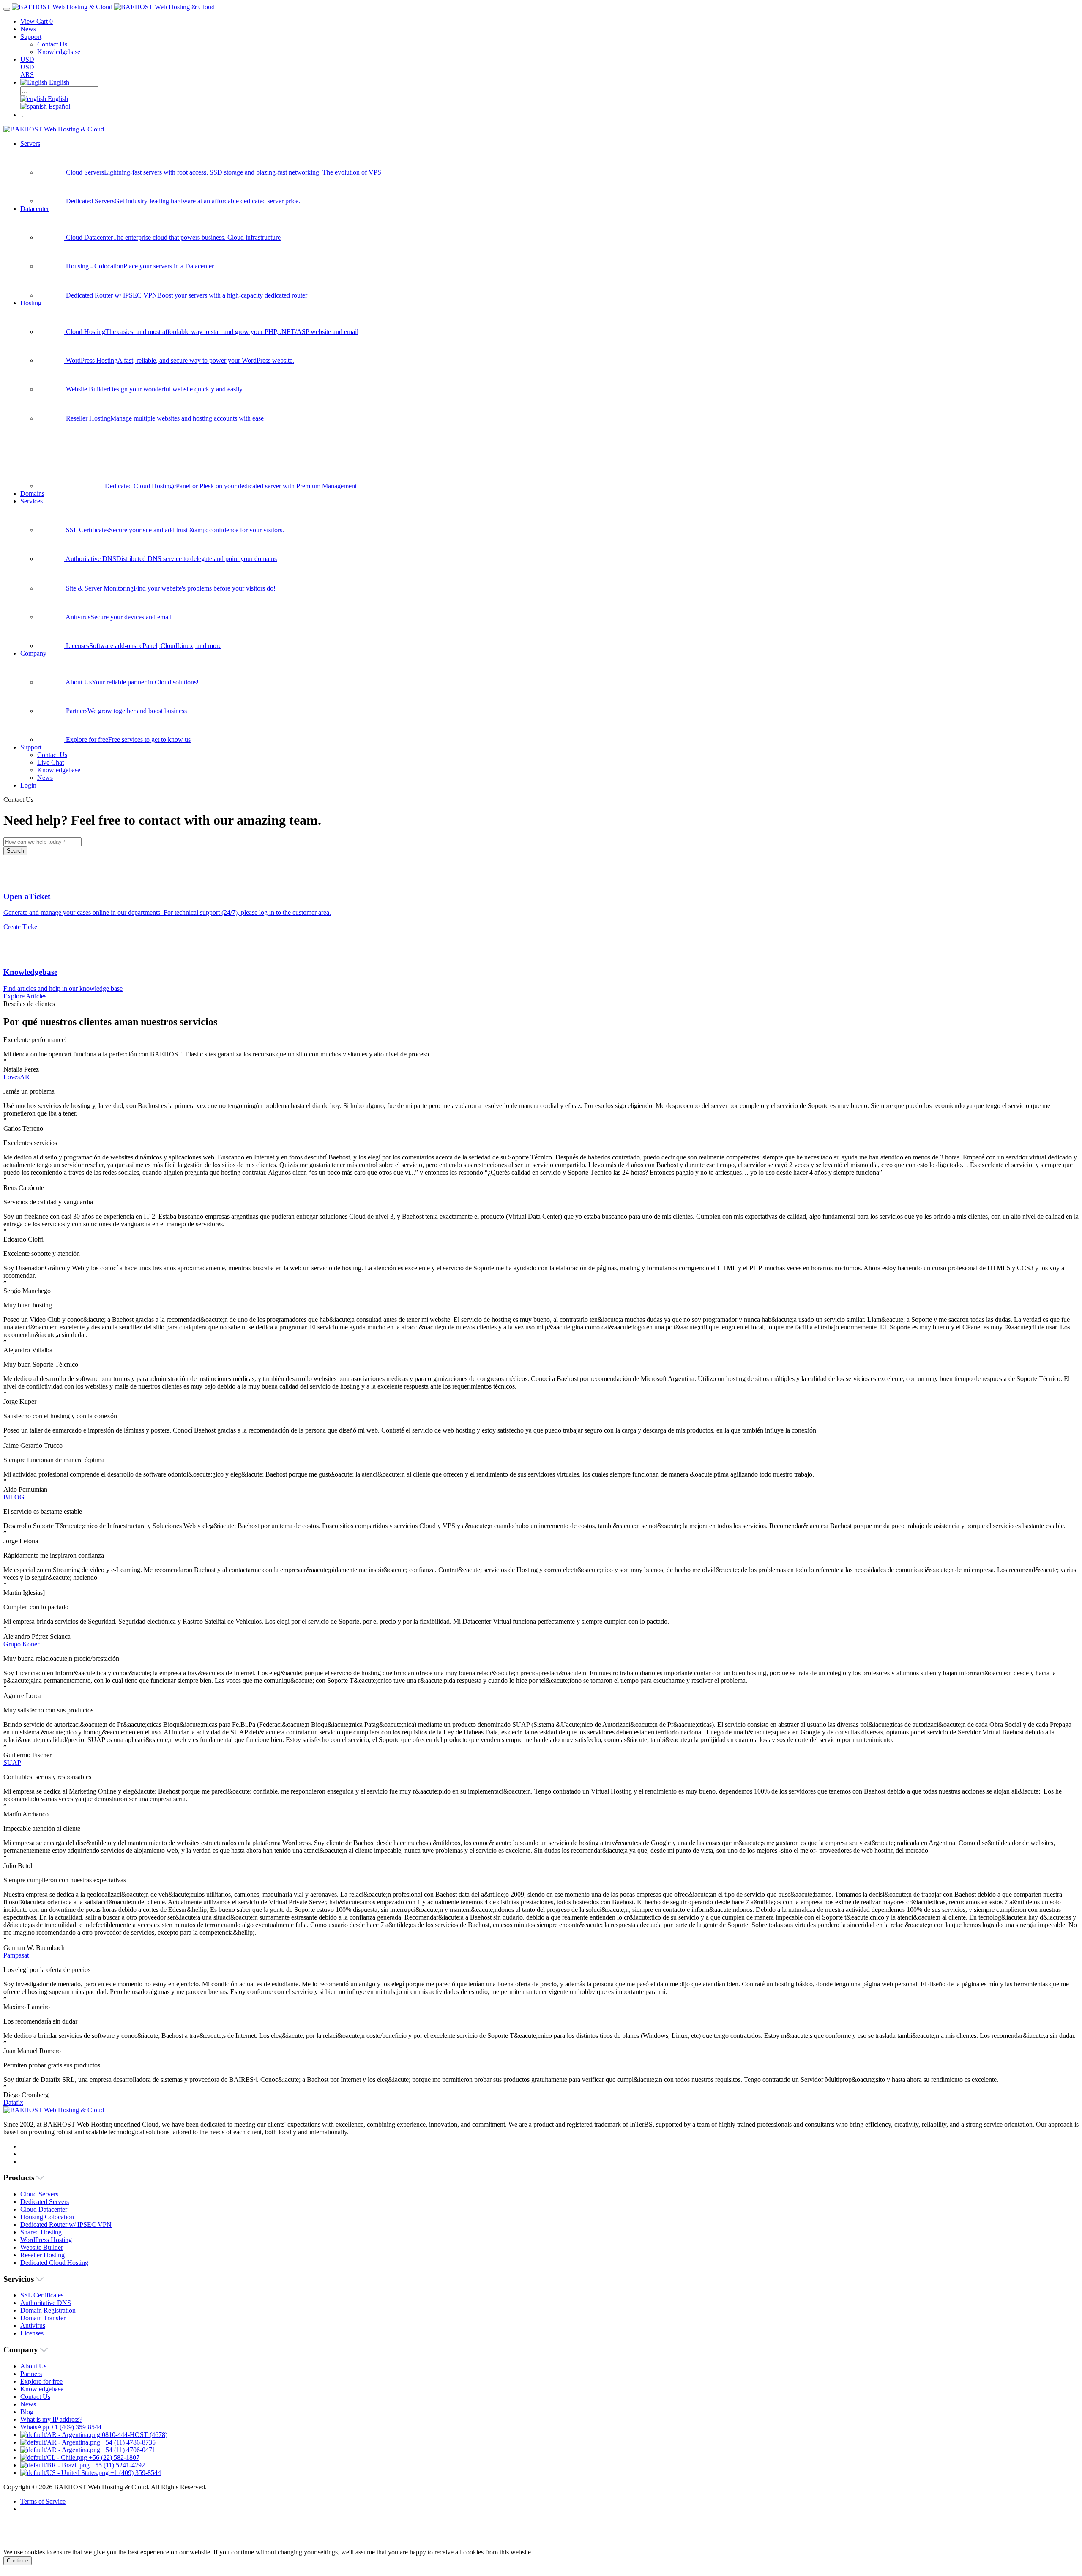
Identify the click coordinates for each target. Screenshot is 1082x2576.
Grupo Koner (21, 1644)
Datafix (13, 2102)
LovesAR (16, 1077)
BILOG (14, 1497)
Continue (18, 2561)
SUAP (12, 1762)
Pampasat (16, 1955)
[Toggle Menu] (7, 9)
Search (15, 851)
